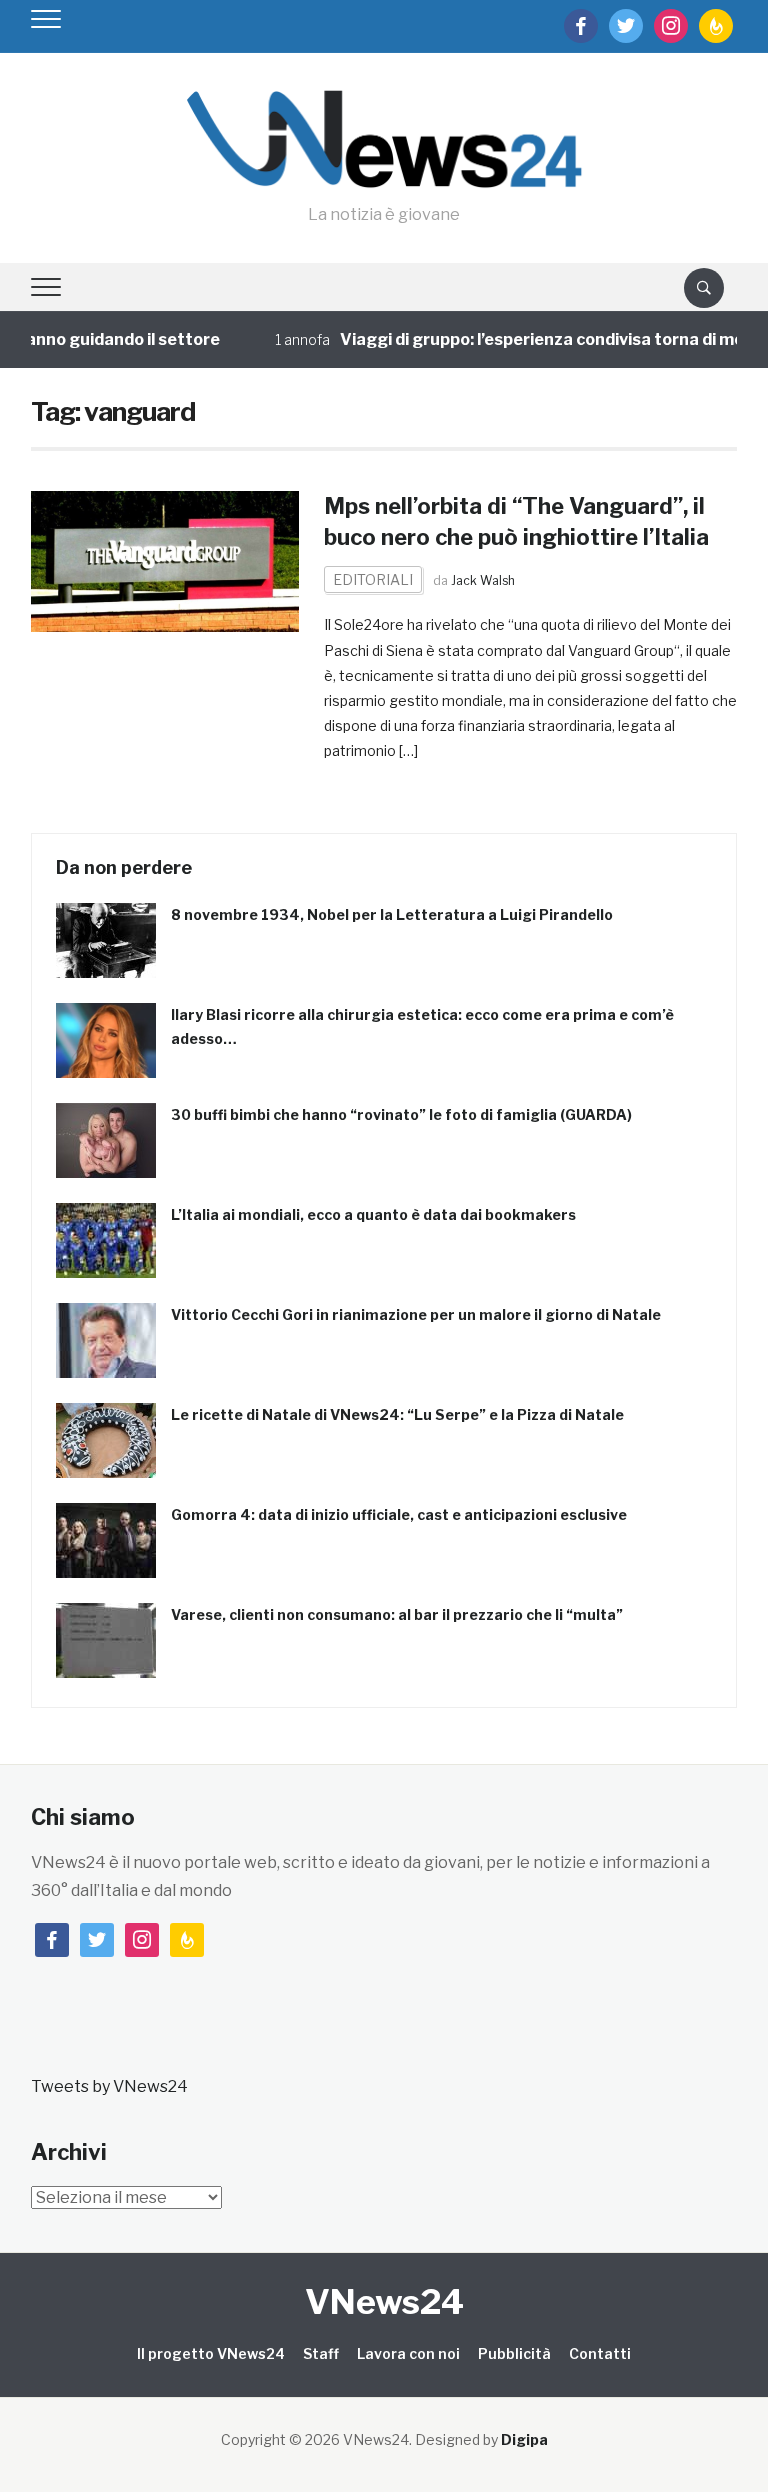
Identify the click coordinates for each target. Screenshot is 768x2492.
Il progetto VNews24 (211, 2353)
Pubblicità (514, 2353)
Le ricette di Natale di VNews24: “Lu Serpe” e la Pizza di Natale (397, 1414)
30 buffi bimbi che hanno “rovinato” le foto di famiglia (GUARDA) (401, 1114)
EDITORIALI (373, 579)
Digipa (524, 2439)
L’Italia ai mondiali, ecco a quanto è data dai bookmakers (373, 1214)
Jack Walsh (483, 580)
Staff (321, 2353)
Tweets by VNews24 (109, 2086)
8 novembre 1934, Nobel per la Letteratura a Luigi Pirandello (392, 914)
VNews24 (384, 2301)
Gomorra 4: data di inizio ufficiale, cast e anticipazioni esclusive (399, 1514)
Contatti (600, 2353)
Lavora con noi (408, 2353)
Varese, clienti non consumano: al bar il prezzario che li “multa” (397, 1614)
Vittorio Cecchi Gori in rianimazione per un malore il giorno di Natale (416, 1314)
